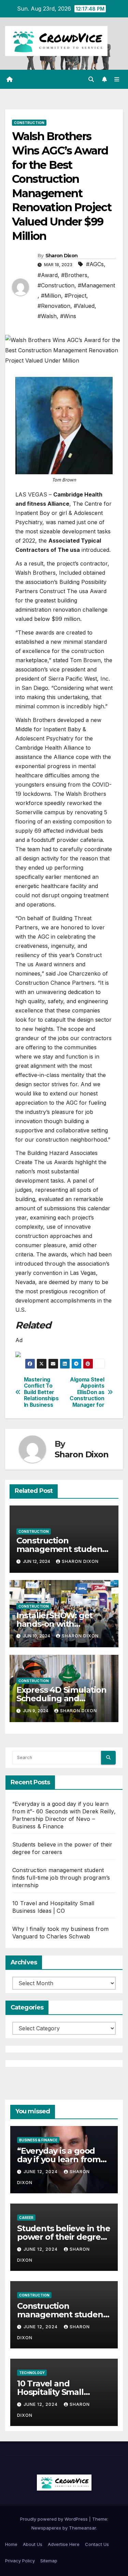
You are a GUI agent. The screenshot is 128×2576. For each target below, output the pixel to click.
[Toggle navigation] (117, 79)
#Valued (84, 306)
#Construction (56, 285)
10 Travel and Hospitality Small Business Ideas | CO (55, 2392)
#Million (51, 296)
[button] (91, 79)
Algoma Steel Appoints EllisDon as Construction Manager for (87, 1392)
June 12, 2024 (41, 2172)
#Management (96, 285)
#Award (48, 275)
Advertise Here (64, 2544)
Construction (29, 123)
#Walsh (47, 316)
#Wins (68, 316)
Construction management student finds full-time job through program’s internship (61, 1878)
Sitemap (49, 2561)
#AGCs (95, 264)
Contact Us (97, 2544)
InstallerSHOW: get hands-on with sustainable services (57, 1624)
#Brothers (74, 275)
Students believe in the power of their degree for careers (63, 2237)
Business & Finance (38, 2140)
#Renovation (54, 306)
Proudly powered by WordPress (55, 2519)
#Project (75, 296)
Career (26, 2218)
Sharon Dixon (62, 256)
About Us (33, 2544)
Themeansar (82, 2528)
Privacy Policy (20, 2561)
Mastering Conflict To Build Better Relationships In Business (41, 1392)
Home (11, 2544)
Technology (32, 2373)
